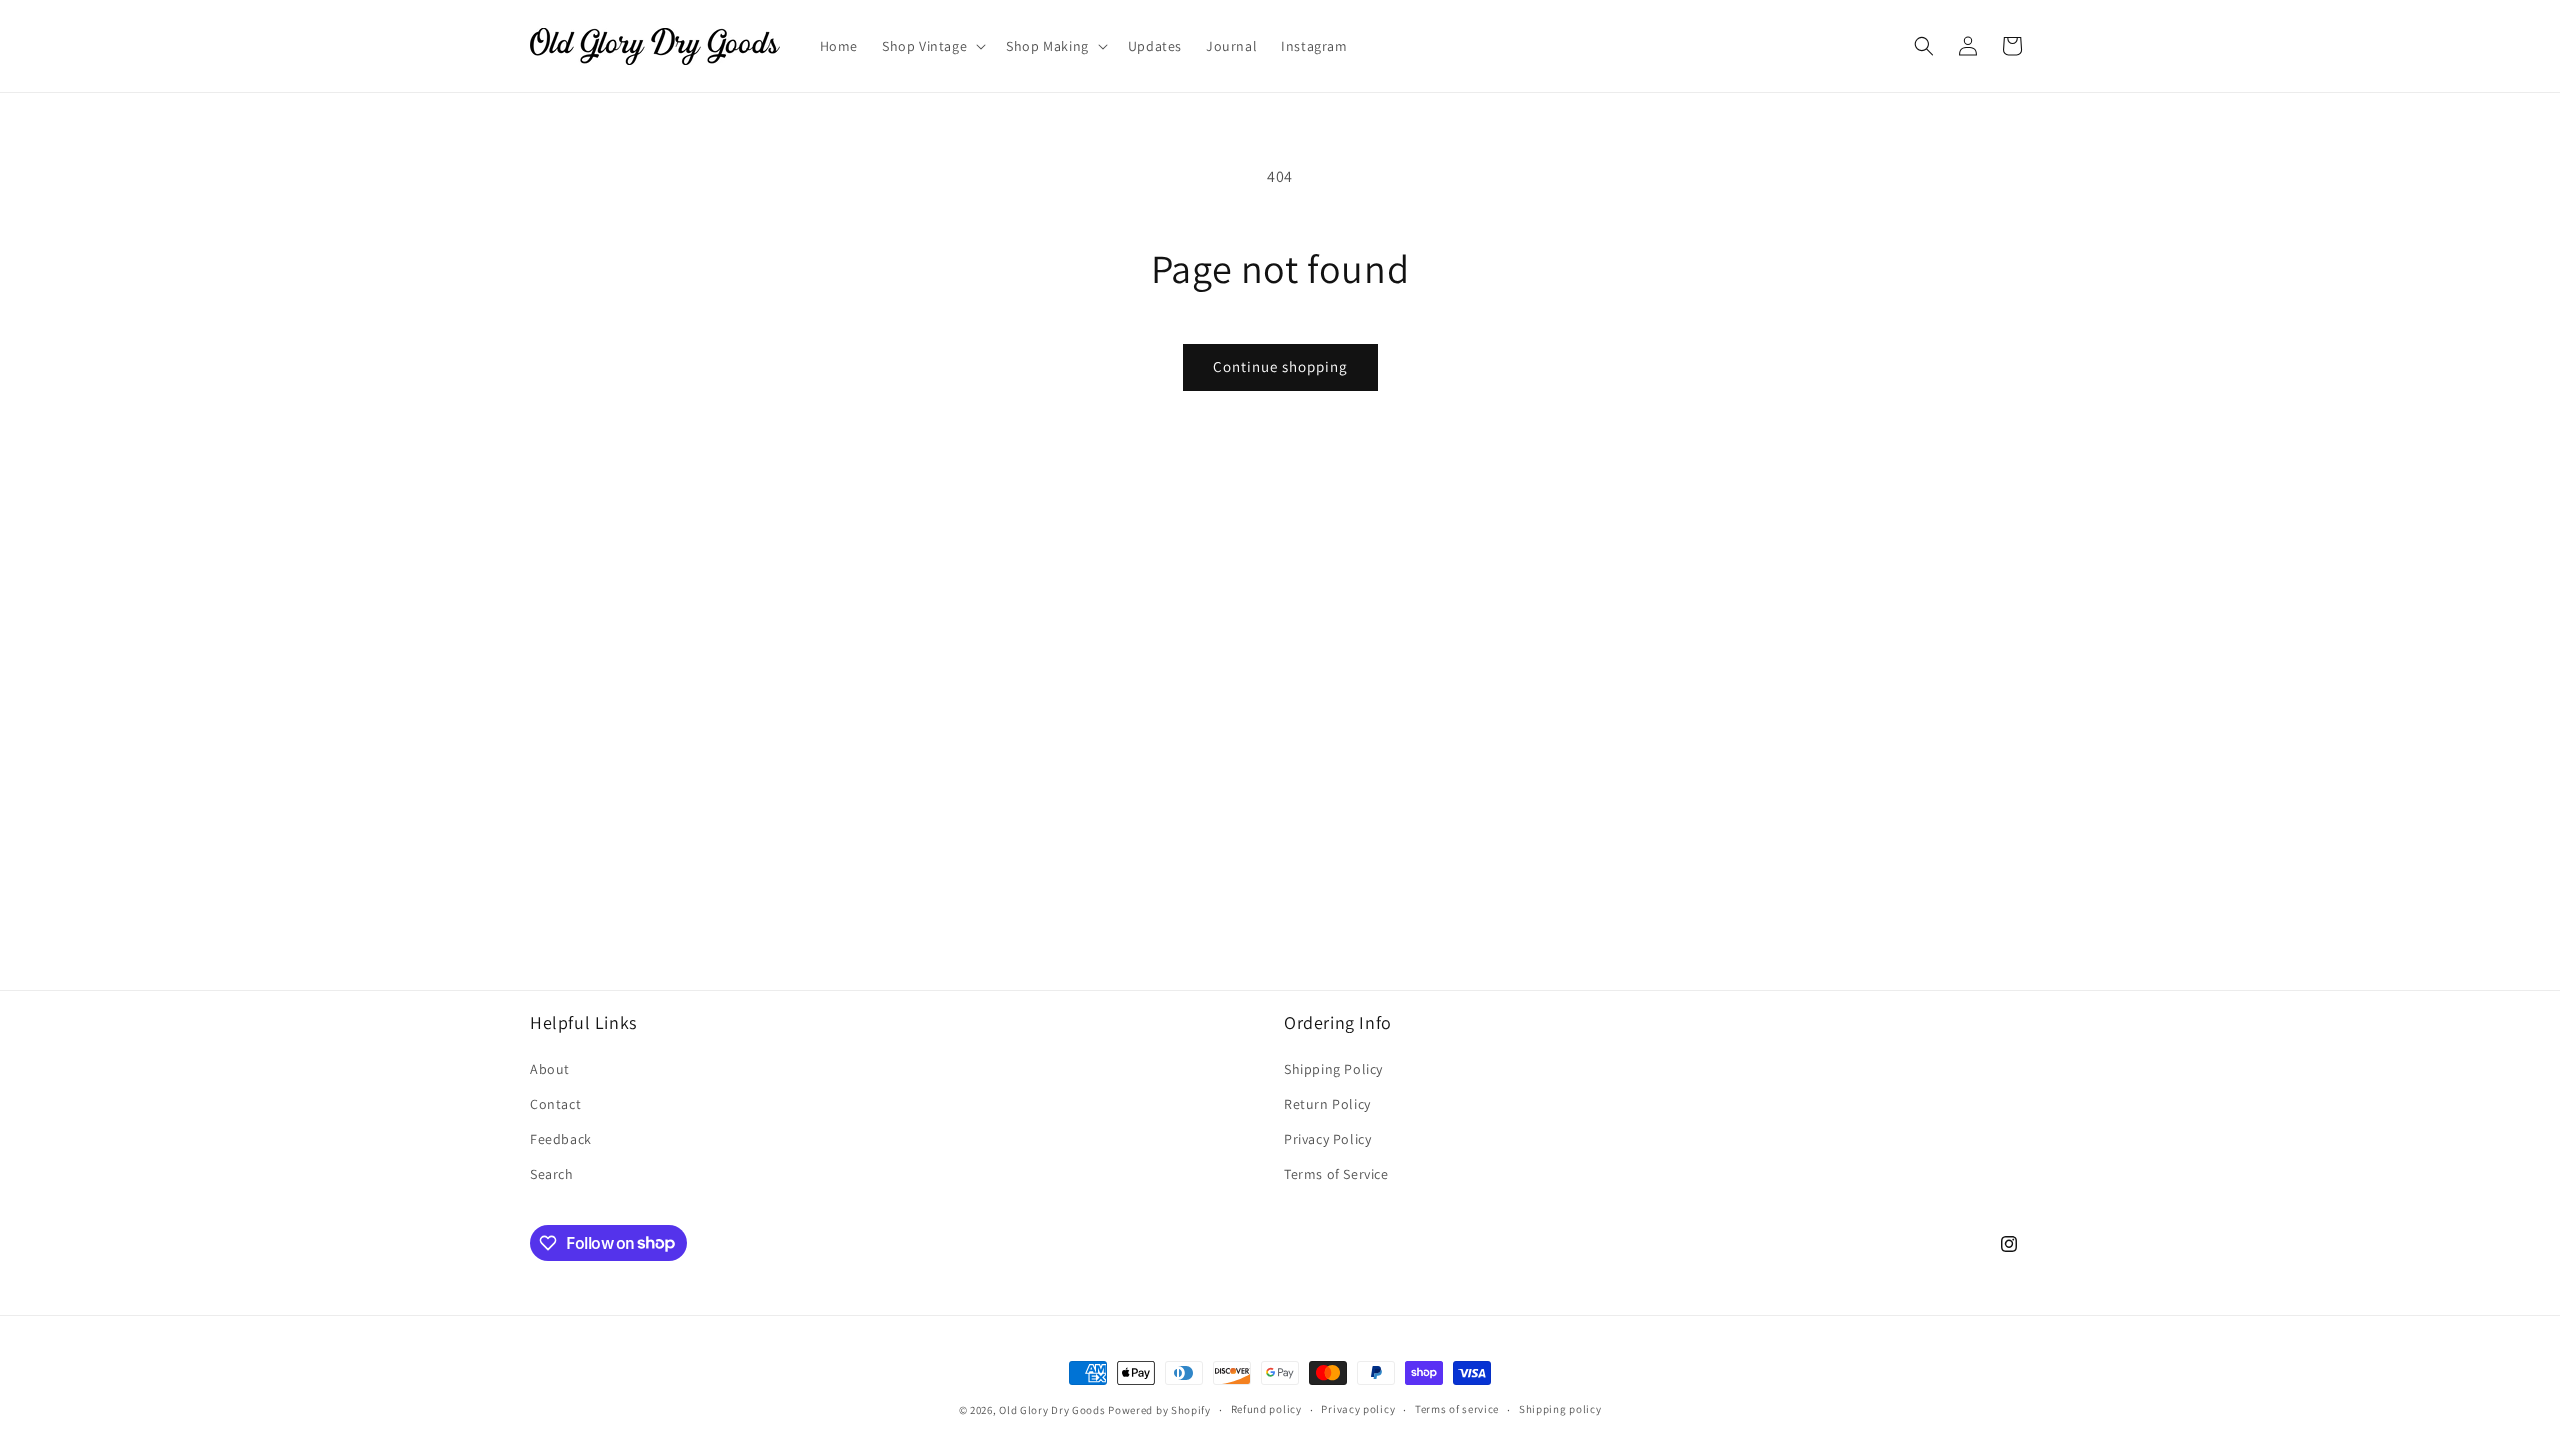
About (550, 1069)
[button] (932, 46)
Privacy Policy (1327, 1139)
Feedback (561, 1139)
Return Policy (1327, 1104)
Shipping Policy (1333, 1069)
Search (552, 1174)
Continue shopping (1280, 366)
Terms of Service (1336, 1174)
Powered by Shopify (1159, 1410)
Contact (555, 1104)
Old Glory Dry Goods (1052, 1410)
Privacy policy (1358, 1409)
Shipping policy (1560, 1409)
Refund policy (1266, 1409)
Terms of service (1457, 1409)
